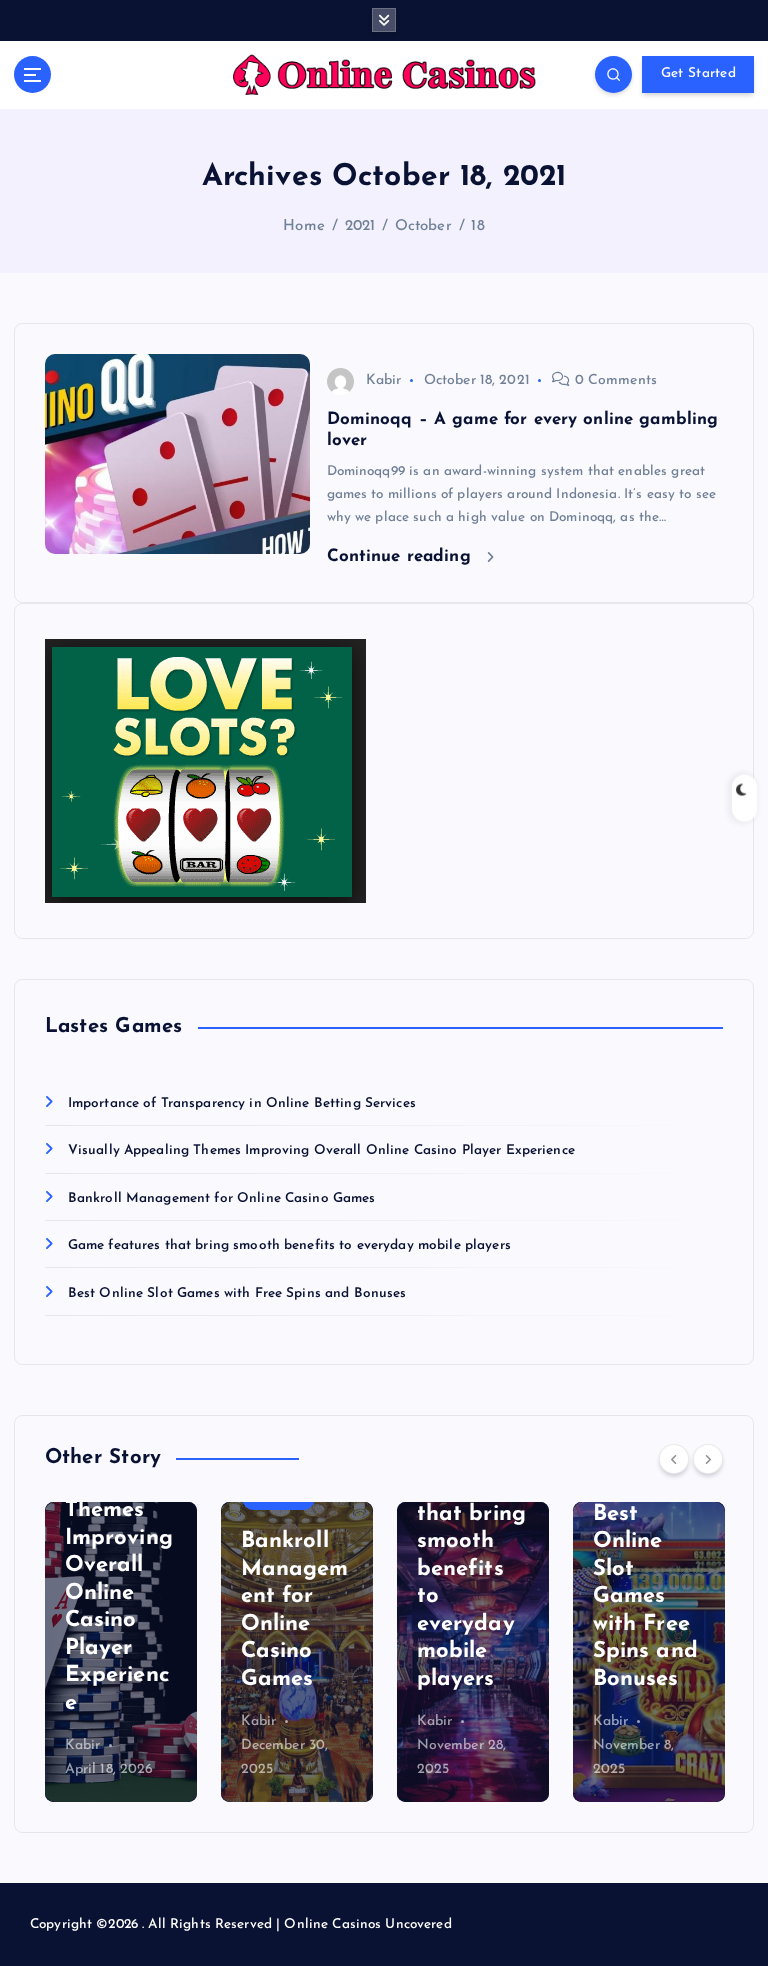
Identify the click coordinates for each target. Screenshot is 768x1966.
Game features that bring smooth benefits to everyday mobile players (289, 1245)
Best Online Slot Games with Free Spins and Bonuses (237, 1293)
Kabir (384, 380)
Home (304, 226)
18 (477, 226)
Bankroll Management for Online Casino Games (222, 1198)
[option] (121, 1652)
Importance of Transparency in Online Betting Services (242, 1103)
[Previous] (674, 1459)
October (423, 226)
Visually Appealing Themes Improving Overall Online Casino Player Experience (321, 1150)
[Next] (708, 1459)
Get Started (698, 73)
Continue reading (402, 556)
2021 (360, 226)
